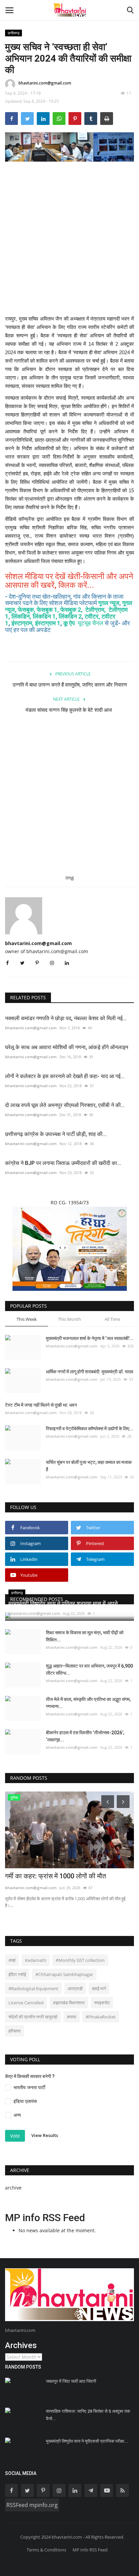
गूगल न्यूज (109, 603)
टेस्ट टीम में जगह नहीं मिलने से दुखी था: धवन (41, 1405)
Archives (21, 2345)
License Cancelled (26, 2003)
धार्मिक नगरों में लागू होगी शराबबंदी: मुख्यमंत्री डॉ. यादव (90, 1372)
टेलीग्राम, (96, 610)
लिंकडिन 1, (45, 616)
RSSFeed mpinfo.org (32, 2505)
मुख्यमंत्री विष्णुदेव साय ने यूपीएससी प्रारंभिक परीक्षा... (87, 2441)
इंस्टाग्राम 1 (48, 623)
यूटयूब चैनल (91, 623)
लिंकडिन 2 (70, 616)
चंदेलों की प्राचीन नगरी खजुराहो (33, 2017)
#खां (12, 1960)
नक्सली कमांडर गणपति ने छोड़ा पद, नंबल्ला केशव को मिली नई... (66, 1018)
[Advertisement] (69, 243)
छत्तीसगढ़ (14, 33)
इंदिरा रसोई (17, 1974)
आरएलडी (75, 1988)
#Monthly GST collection (80, 1960)
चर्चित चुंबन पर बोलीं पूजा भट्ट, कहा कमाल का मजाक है (89, 1466)
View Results (45, 2135)
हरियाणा (15, 2031)
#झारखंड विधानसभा (69, 2003)
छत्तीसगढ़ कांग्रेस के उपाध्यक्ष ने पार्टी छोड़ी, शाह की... (56, 1134)
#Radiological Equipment (33, 1988)
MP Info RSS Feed (90, 2550)
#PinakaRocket (101, 2017)
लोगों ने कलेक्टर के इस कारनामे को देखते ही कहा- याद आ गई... (65, 1076)
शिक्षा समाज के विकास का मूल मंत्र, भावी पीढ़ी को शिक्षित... (85, 1636)
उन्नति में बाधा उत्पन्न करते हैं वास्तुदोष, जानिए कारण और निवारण (70, 685)
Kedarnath (36, 1960)
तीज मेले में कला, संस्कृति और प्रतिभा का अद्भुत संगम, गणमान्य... (88, 1703)
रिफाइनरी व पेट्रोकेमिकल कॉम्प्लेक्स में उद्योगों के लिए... (90, 1429)
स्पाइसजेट (102, 2003)
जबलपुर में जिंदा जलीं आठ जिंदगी (71, 2381)
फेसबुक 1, (48, 610)
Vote (15, 2136)
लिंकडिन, (22, 616)
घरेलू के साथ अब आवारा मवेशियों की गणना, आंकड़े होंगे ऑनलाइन (67, 1047)
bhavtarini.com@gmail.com (45, 83)
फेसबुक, (27, 610)
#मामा (72, 2017)
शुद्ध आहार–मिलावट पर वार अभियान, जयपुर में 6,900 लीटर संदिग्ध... (89, 1669)
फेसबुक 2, (72, 610)
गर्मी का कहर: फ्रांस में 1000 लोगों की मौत (55, 1876)
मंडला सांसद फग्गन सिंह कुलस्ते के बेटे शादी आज (69, 710)
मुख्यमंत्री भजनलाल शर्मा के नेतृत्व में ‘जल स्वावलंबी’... (90, 1338)
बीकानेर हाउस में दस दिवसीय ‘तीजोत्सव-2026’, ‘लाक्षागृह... (85, 1736)
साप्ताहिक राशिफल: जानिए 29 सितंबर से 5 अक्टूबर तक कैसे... (88, 2415)
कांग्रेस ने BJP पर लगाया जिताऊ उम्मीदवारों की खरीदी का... (63, 1163)
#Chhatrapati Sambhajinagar (64, 1974)
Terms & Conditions (46, 2550)
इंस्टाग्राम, (23, 623)
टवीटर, (92, 616)
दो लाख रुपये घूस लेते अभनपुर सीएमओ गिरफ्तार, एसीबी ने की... (65, 1105)
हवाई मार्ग (99, 1988)
